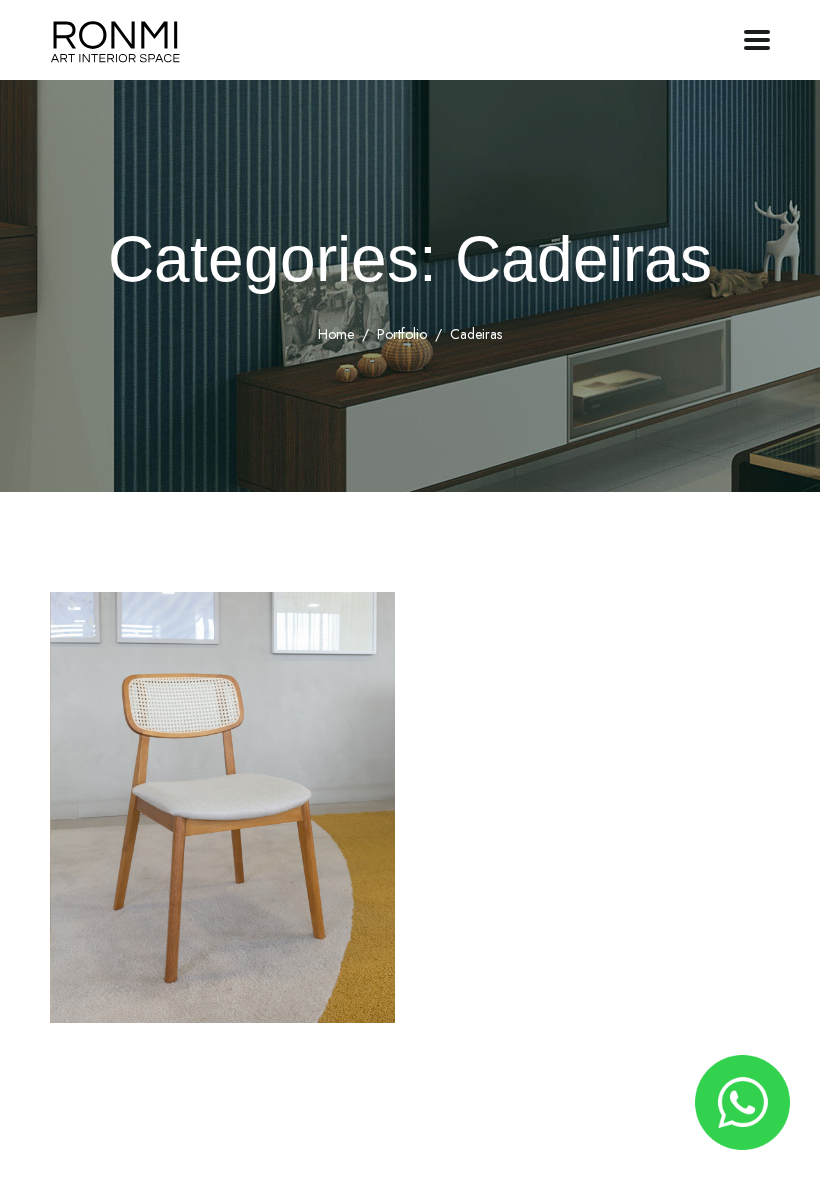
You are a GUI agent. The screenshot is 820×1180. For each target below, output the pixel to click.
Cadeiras (132, 995)
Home (336, 334)
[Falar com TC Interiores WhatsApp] (742, 1102)
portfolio (402, 334)
